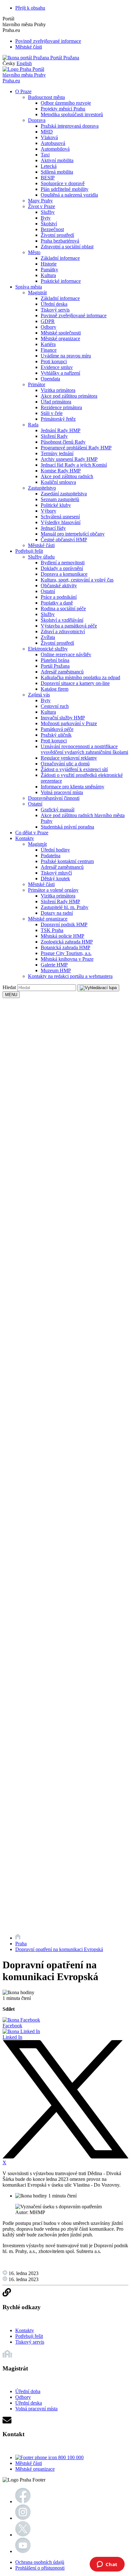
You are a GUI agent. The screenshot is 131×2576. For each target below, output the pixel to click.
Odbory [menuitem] (48, 327)
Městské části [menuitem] (41, 545)
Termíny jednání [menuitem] (57, 453)
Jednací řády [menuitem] (53, 528)
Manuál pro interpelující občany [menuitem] (73, 534)
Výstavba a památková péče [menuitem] (69, 626)
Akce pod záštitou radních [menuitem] (67, 476)
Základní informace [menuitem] (60, 258)
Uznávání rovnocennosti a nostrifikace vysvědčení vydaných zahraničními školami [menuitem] (84, 749)
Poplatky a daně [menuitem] (57, 603)
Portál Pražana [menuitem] (55, 666)
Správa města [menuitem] (29, 287)
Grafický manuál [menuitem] (58, 810)
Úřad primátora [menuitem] (56, 402)
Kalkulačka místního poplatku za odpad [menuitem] (80, 677)
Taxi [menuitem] (45, 155)
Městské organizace (35, 2469)
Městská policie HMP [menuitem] (62, 936)
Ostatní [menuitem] (48, 591)
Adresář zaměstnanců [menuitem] (62, 672)
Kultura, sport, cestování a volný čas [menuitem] (77, 580)
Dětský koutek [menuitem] (55, 879)
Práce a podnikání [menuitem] (59, 597)
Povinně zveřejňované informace (48, 41)
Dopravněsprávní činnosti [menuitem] (54, 798)
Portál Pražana (64, 58)
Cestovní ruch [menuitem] (55, 706)
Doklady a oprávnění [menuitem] (62, 568)
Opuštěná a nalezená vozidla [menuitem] (69, 195)
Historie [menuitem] (49, 264)
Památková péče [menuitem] (57, 729)
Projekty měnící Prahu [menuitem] (63, 109)
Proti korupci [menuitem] (54, 361)
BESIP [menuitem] (48, 178)
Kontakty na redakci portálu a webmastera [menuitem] (70, 976)
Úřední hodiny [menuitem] (55, 850)
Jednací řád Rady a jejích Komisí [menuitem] (74, 465)
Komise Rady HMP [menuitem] (61, 471)
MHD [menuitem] (47, 132)
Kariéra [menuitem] (48, 344)
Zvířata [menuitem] (48, 637)
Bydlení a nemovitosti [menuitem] (63, 563)
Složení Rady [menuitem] (54, 436)
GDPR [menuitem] (48, 321)
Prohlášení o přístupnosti (40, 2568)
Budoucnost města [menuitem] (46, 97)
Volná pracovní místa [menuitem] (62, 792)
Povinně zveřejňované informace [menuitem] (74, 315)
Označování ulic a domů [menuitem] (65, 764)
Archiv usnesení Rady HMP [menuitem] (69, 459)
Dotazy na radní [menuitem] (57, 913)
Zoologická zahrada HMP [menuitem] (67, 942)
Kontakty (25, 2330)
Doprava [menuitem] (37, 120)
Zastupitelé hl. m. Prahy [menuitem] (65, 907)
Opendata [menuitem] (50, 379)
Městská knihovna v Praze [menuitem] (67, 959)
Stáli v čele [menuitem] (52, 413)
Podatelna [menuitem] (51, 856)
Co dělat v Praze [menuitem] (32, 833)
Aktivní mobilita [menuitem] (57, 160)
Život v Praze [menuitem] (41, 206)
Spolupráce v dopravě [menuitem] (63, 183)
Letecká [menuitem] (49, 166)
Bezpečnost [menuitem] (52, 229)
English (24, 63)
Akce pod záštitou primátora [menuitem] (69, 396)
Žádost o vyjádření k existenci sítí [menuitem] (74, 769)
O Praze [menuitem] (23, 91)
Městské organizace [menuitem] (60, 338)
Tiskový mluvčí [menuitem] (56, 873)
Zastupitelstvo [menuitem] (42, 488)
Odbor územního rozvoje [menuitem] (66, 103)
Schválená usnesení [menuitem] (60, 517)
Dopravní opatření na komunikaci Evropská (59, 1949)
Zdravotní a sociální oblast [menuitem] (67, 247)
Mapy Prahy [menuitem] (40, 201)
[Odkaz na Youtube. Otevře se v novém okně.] (23, 2551)
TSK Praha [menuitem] (52, 930)
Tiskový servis (30, 2342)
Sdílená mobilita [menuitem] (57, 172)
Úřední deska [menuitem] (54, 304)
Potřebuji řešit (29, 2336)
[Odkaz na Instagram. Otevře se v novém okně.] (23, 2518)
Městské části (29, 47)
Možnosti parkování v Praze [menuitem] (69, 723)
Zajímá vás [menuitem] (39, 695)
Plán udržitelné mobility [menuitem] (65, 189)
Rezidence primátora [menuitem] (61, 407)
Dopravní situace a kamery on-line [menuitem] (75, 683)
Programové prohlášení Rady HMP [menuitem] (76, 448)
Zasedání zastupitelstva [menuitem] (64, 494)
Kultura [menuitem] (48, 275)
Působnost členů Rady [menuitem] (63, 442)
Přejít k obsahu (30, 8)
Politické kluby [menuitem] (56, 505)
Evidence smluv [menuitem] (57, 367)
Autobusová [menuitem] (53, 143)
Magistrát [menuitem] (37, 293)
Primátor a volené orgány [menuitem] (53, 890)
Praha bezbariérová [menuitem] (60, 241)
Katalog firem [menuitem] (55, 689)
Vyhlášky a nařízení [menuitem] (60, 373)
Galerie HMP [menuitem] (54, 965)
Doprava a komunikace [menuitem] (64, 574)
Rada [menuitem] (33, 425)
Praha (21, 1944)
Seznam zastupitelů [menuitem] (60, 499)
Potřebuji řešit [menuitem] (29, 551)
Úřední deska (29, 2403)
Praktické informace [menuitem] (61, 281)
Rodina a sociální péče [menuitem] (63, 608)
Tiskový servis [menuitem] (55, 310)
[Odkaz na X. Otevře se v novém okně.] (23, 2535)
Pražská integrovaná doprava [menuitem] (70, 126)
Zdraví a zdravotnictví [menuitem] (63, 631)
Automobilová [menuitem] (55, 149)
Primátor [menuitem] (37, 384)
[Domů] (18, 1938)
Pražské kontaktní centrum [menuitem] (67, 861)
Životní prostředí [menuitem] (57, 235)
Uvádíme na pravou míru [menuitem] (66, 356)
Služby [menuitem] (48, 212)
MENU (11, 995)
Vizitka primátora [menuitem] (58, 390)
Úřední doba (28, 2391)
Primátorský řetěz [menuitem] (58, 419)
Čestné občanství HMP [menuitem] (64, 540)
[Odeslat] (98, 988)
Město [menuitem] (34, 252)
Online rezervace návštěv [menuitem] (66, 654)
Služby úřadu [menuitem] (41, 557)
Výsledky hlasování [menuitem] (61, 522)
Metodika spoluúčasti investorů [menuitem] (72, 114)
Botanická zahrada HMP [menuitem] (65, 947)
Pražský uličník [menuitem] (56, 735)
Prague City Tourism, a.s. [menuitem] (66, 953)
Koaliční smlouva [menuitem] (58, 482)
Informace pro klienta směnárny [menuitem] (72, 787)
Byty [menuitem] (46, 218)
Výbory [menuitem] (48, 511)
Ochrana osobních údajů (40, 2562)
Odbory (23, 2397)
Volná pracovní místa (36, 2409)
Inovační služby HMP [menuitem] (63, 718)
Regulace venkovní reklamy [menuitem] (69, 758)
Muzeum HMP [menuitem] (56, 970)
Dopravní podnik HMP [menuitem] (64, 924)
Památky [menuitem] (49, 270)
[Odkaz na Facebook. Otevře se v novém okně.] (23, 2501)
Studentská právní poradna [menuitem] (67, 827)
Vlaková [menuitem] (49, 137)
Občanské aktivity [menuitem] (59, 586)
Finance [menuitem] (49, 350)
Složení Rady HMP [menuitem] (60, 901)
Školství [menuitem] (49, 224)
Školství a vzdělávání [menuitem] (62, 620)
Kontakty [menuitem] (25, 838)
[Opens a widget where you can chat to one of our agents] (107, 2565)
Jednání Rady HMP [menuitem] (61, 430)
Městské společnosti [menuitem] (61, 333)
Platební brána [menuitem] (55, 660)
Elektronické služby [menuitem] (48, 649)
